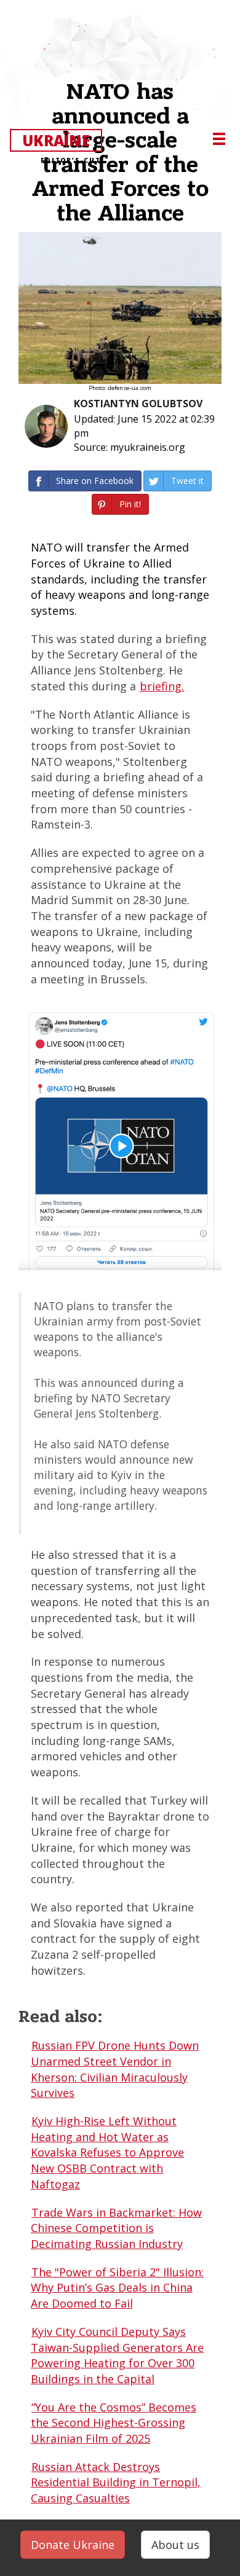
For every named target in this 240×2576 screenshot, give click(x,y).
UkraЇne (62, 141)
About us (175, 2545)
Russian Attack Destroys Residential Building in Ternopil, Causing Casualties (116, 2482)
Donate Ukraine (73, 2545)
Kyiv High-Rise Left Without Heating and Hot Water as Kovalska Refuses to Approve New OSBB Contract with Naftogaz (107, 2153)
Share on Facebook (95, 481)
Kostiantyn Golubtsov (138, 404)
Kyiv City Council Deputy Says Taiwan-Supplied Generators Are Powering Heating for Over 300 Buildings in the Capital (117, 2355)
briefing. (162, 686)
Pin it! (130, 504)
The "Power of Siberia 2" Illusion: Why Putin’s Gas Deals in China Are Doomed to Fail (117, 2288)
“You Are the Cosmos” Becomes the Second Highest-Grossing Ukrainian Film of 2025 (114, 2423)
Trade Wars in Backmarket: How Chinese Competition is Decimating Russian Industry (116, 2228)
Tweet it (187, 481)
